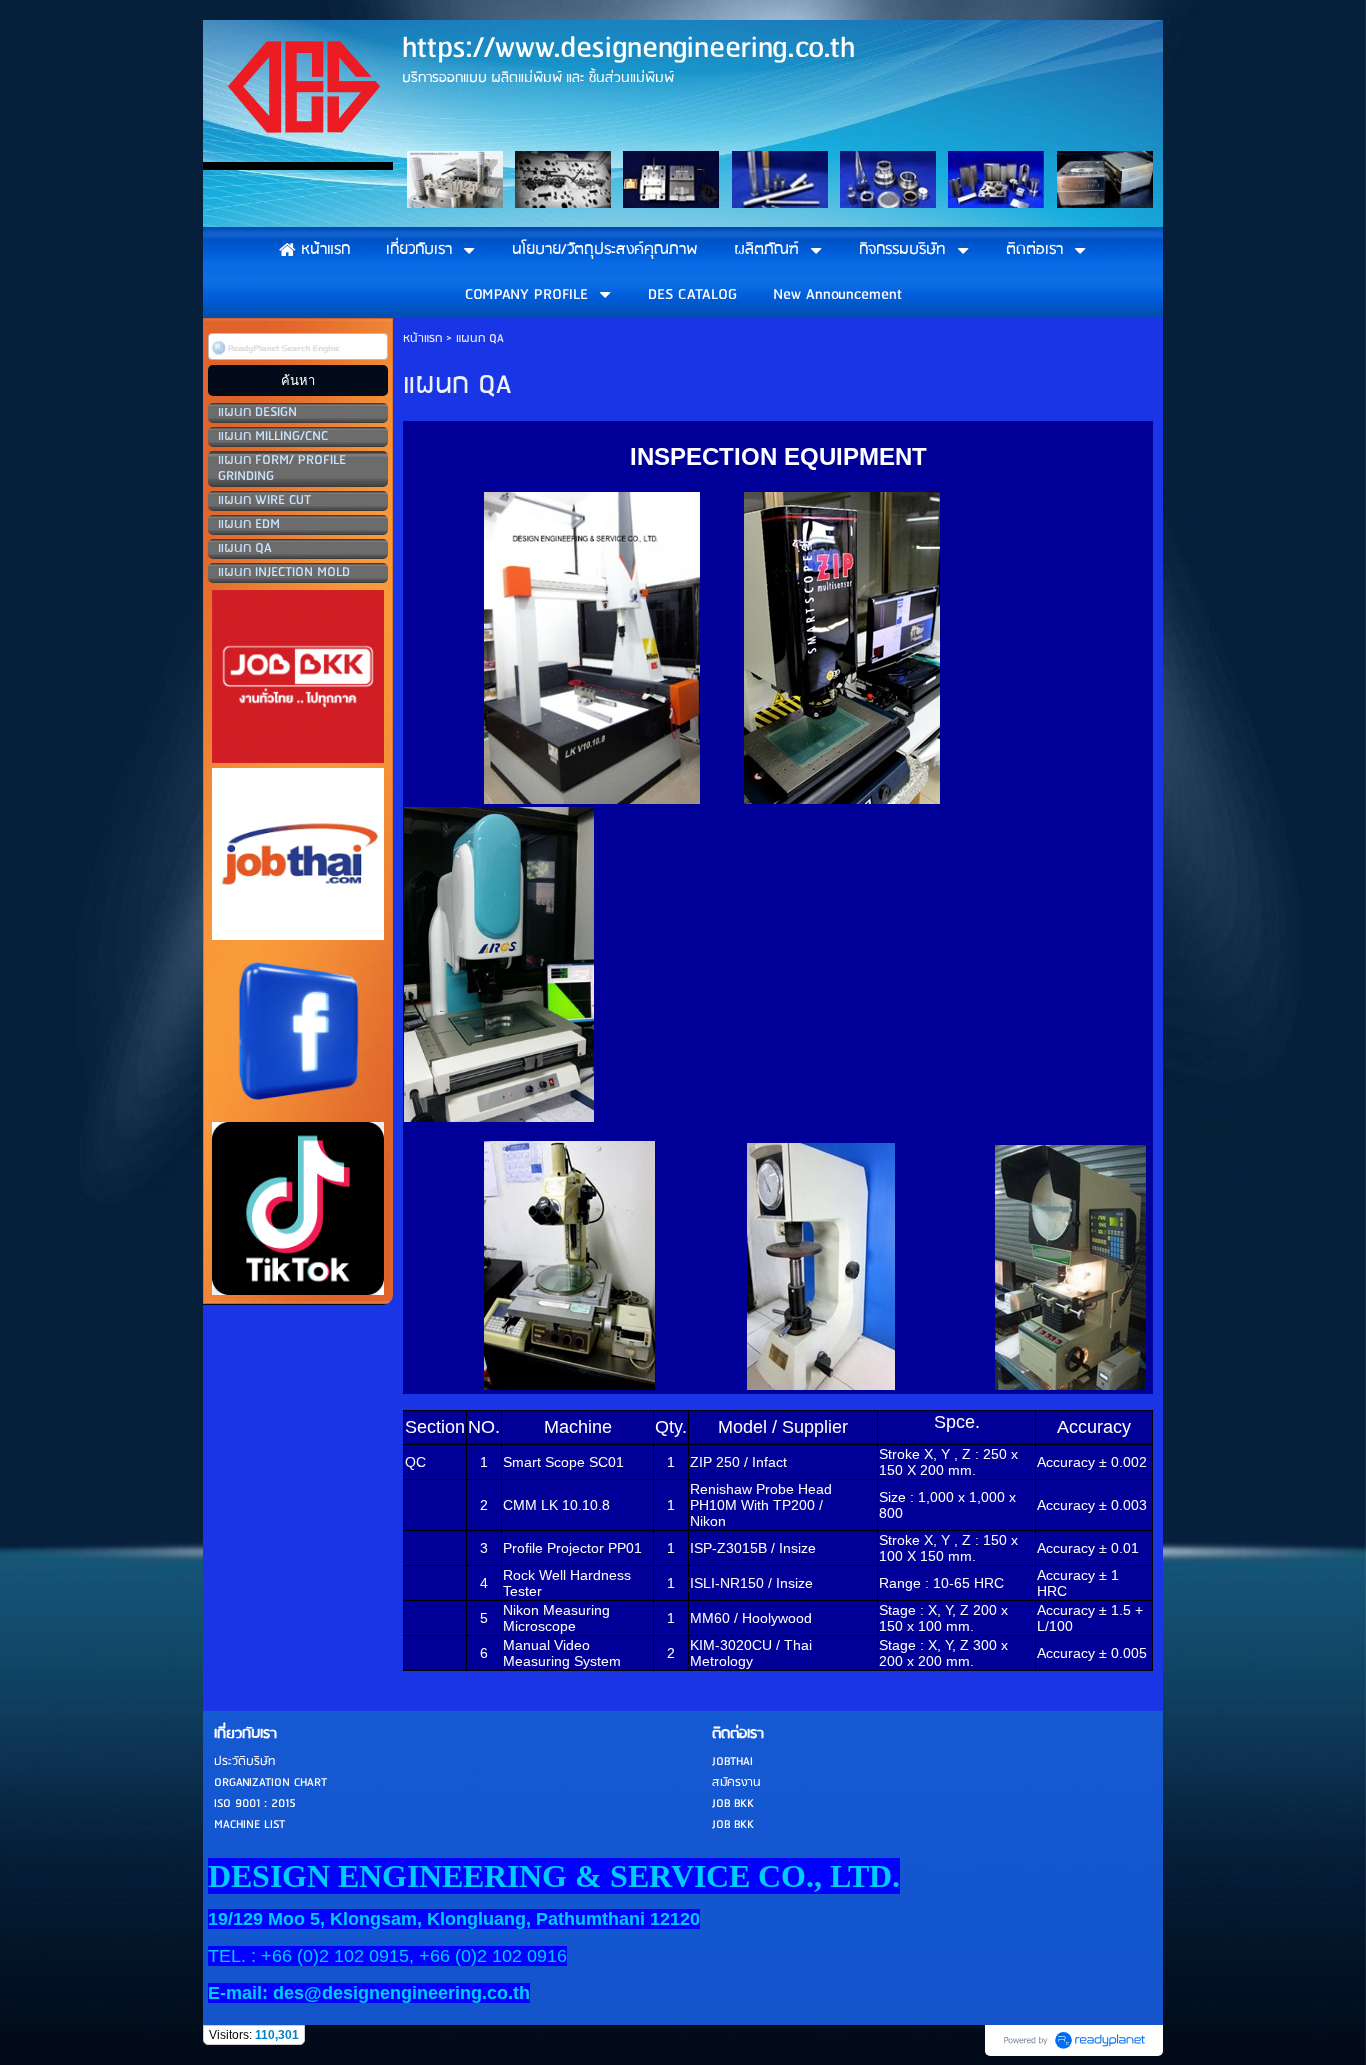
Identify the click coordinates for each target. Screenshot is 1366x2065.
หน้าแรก (422, 338)
